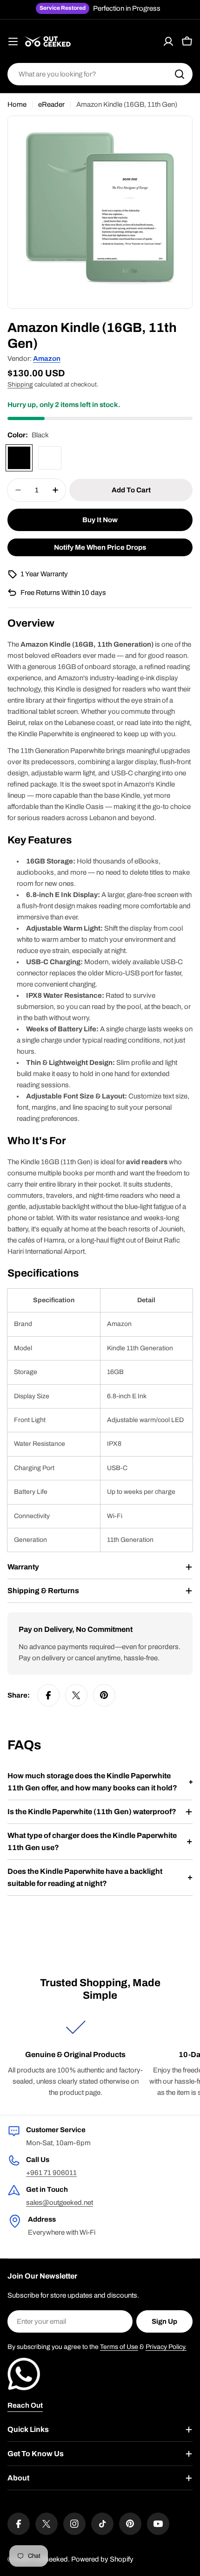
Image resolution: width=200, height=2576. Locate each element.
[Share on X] (76, 1695)
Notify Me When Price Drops (100, 547)
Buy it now (100, 520)
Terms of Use (119, 2347)
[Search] (180, 74)
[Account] (168, 41)
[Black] (19, 458)
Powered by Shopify (102, 2559)
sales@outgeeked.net (60, 2203)
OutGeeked (50, 2559)
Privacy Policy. (166, 2347)
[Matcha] (50, 458)
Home (17, 104)
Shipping (20, 384)
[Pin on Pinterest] (104, 1695)
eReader (51, 104)
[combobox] (100, 74)
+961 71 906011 (51, 2173)
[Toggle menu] (13, 41)
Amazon (47, 359)
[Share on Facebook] (48, 1695)
